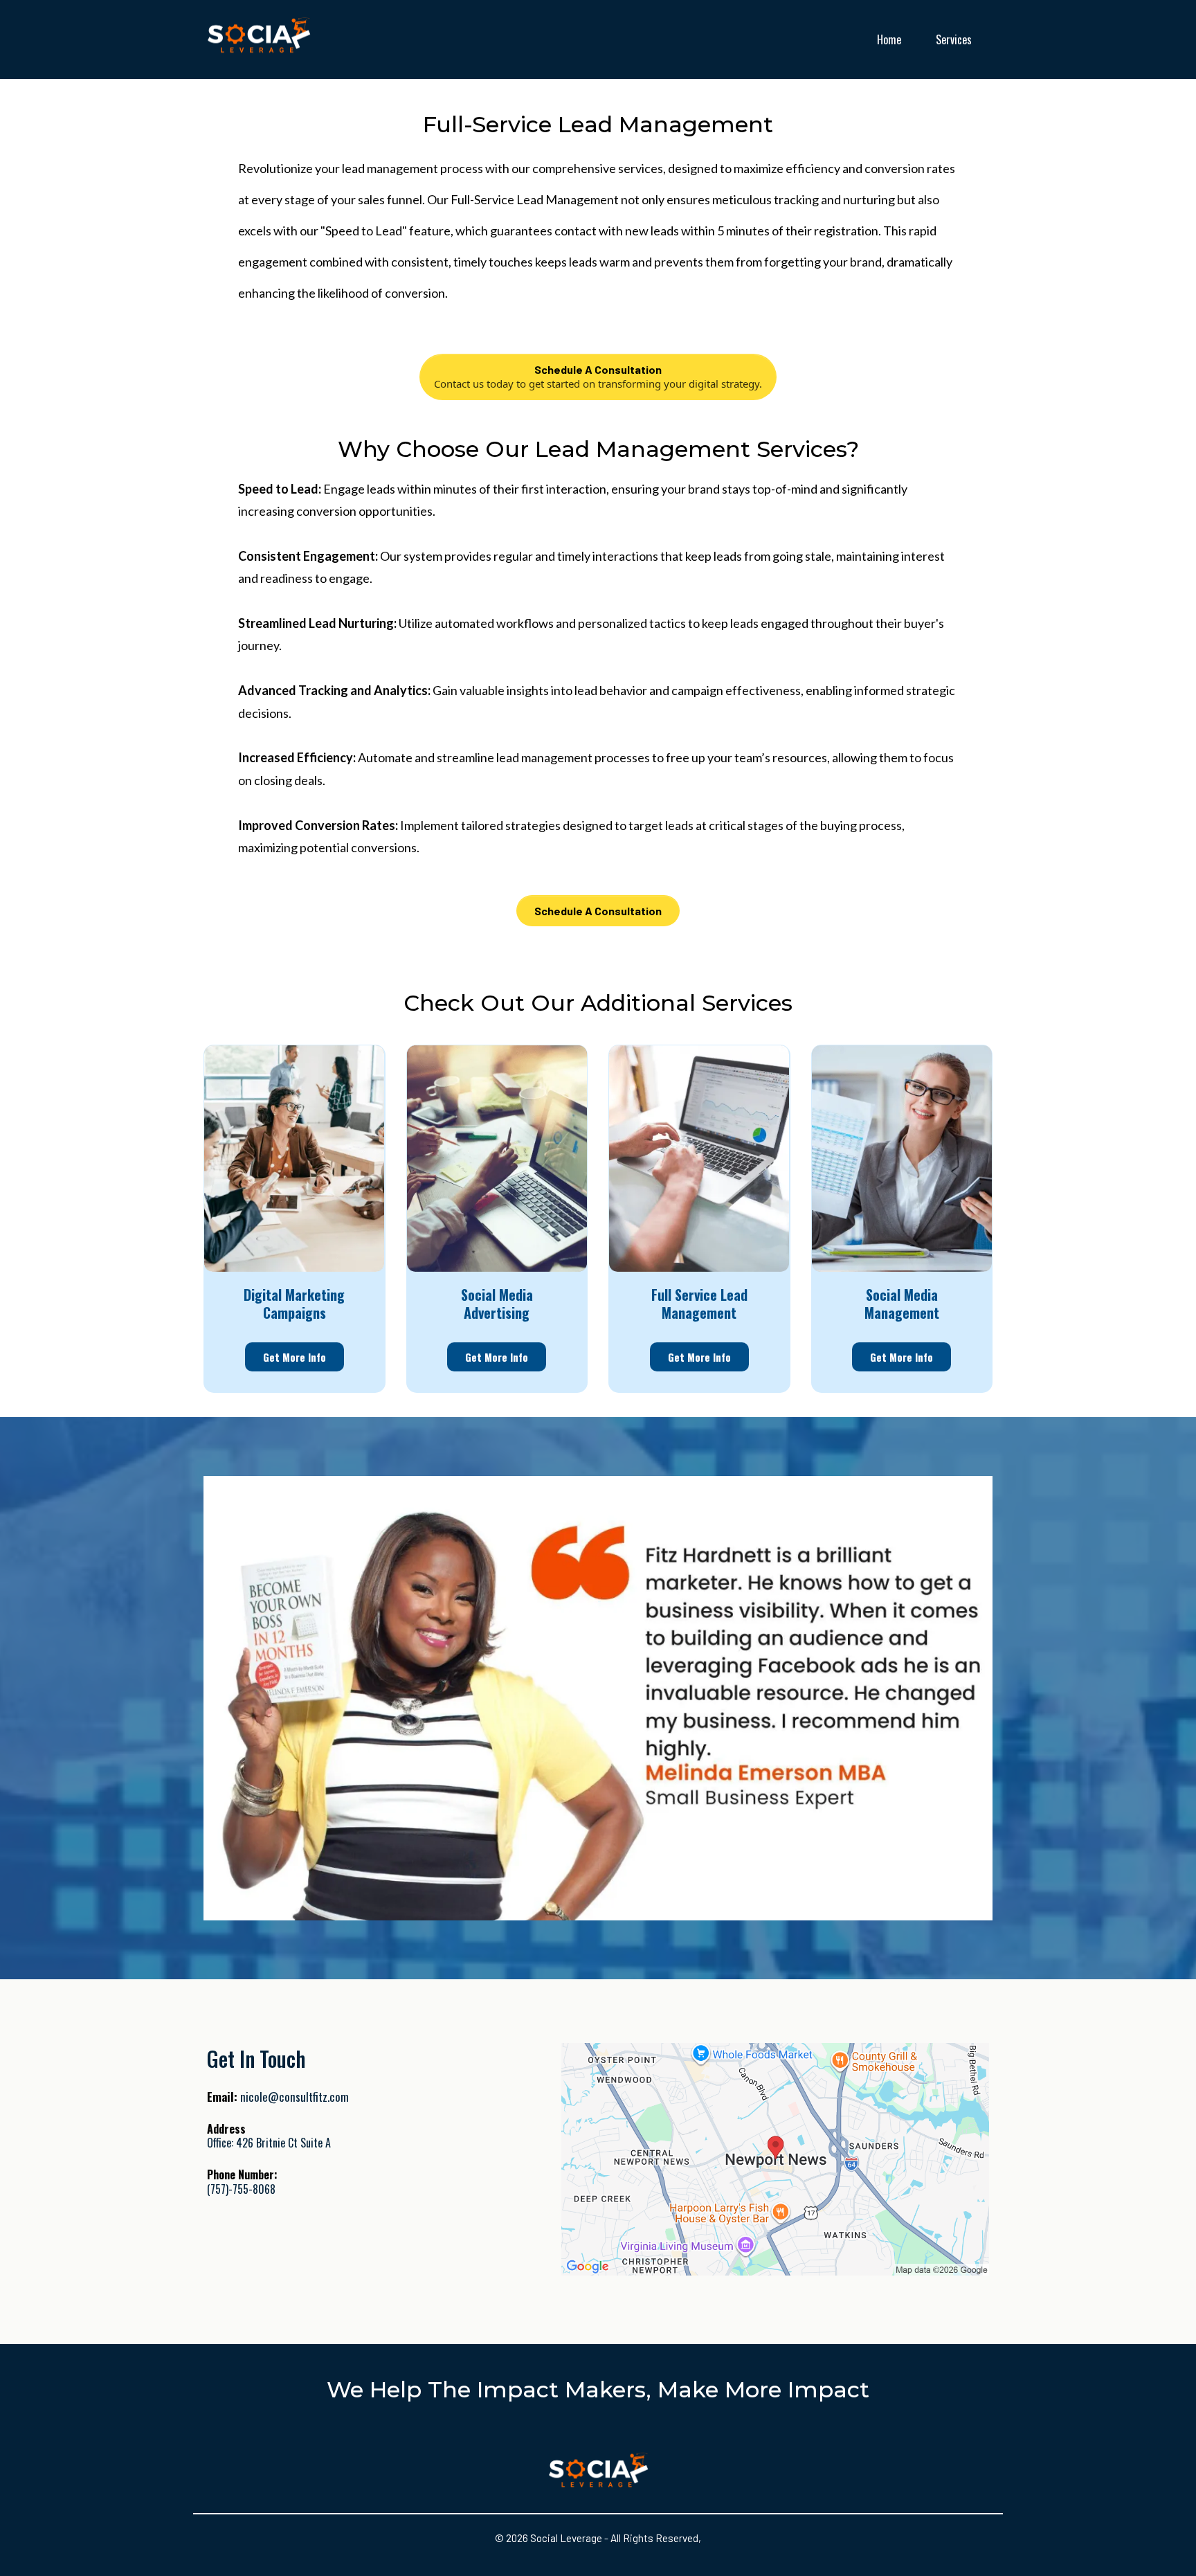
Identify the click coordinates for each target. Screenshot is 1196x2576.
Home (889, 39)
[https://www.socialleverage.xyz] (259, 39)
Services (954, 39)
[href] (775, 2160)
